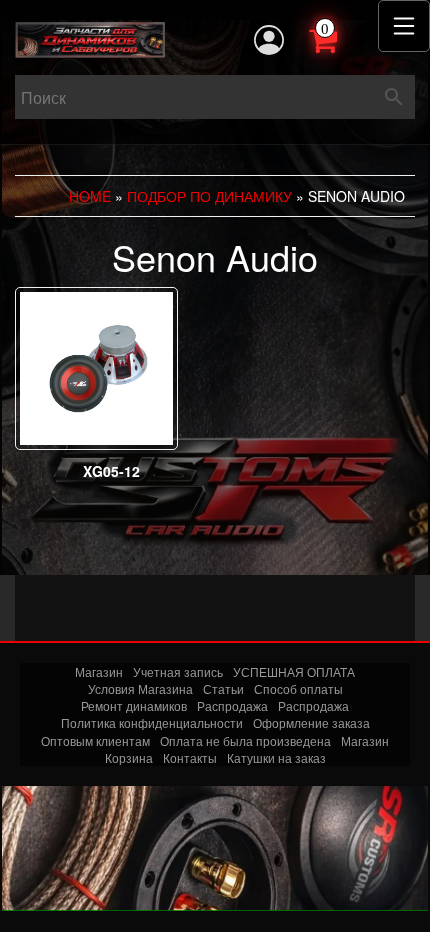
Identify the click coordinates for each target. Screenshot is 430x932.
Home (90, 196)
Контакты (190, 757)
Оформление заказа (311, 722)
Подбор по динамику (209, 196)
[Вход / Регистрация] (269, 40)
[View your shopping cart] (345, 38)
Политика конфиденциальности (152, 722)
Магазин (99, 671)
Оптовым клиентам (95, 740)
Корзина (129, 757)
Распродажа (232, 705)
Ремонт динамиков (134, 705)
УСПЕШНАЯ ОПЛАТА (294, 671)
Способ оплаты (298, 688)
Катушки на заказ (276, 757)
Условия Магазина (140, 688)
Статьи (223, 688)
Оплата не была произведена (245, 740)
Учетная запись (178, 671)
